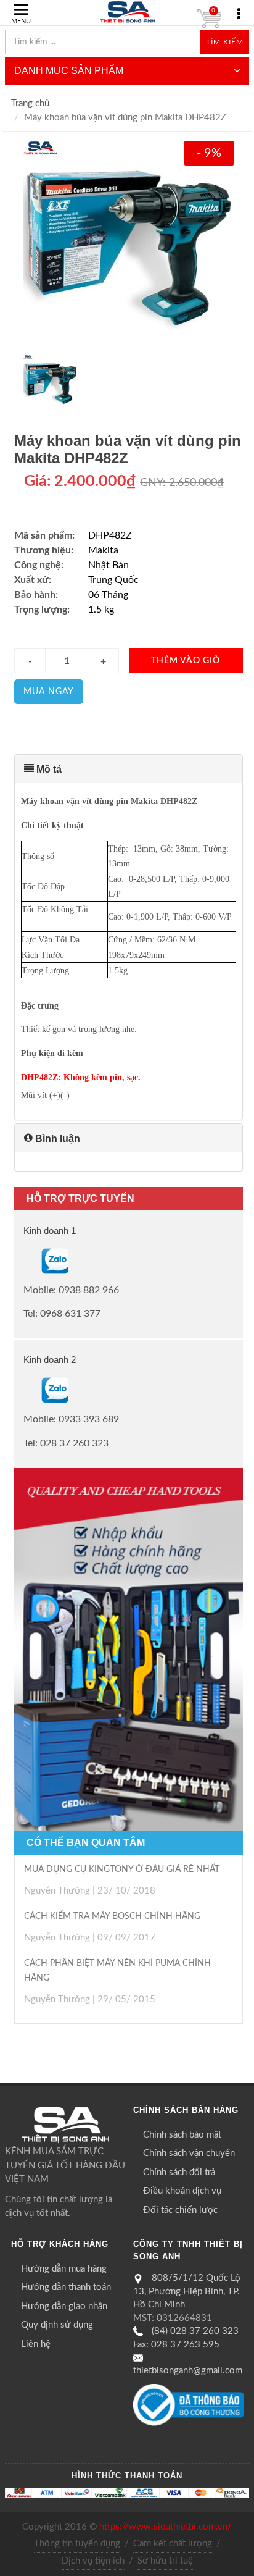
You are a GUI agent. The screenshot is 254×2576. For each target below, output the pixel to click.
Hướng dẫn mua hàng (64, 2269)
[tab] (129, 769)
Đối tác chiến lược (180, 2210)
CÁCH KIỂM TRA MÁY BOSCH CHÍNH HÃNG (112, 1916)
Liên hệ (36, 2344)
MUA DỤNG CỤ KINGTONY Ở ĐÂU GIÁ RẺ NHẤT (122, 1869)
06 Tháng (108, 595)
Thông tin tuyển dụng (77, 2544)
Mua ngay (49, 692)
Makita (103, 550)
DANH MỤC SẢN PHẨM (69, 71)
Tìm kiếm (225, 42)
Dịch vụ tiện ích (93, 2561)
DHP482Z (110, 535)
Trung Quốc (113, 580)
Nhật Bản (109, 565)
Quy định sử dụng (57, 2325)
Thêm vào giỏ (186, 661)
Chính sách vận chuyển (189, 2153)
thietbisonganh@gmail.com (188, 2371)
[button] (129, 769)
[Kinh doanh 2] (25, 1390)
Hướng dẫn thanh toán (66, 2287)
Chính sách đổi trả (179, 2172)
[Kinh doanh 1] (25, 1261)
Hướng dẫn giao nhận (64, 2306)
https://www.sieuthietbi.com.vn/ (166, 2527)
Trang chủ (30, 103)
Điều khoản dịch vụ (182, 2191)
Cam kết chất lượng (173, 2544)
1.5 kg (101, 610)
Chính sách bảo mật (182, 2135)
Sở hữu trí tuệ (165, 2561)
